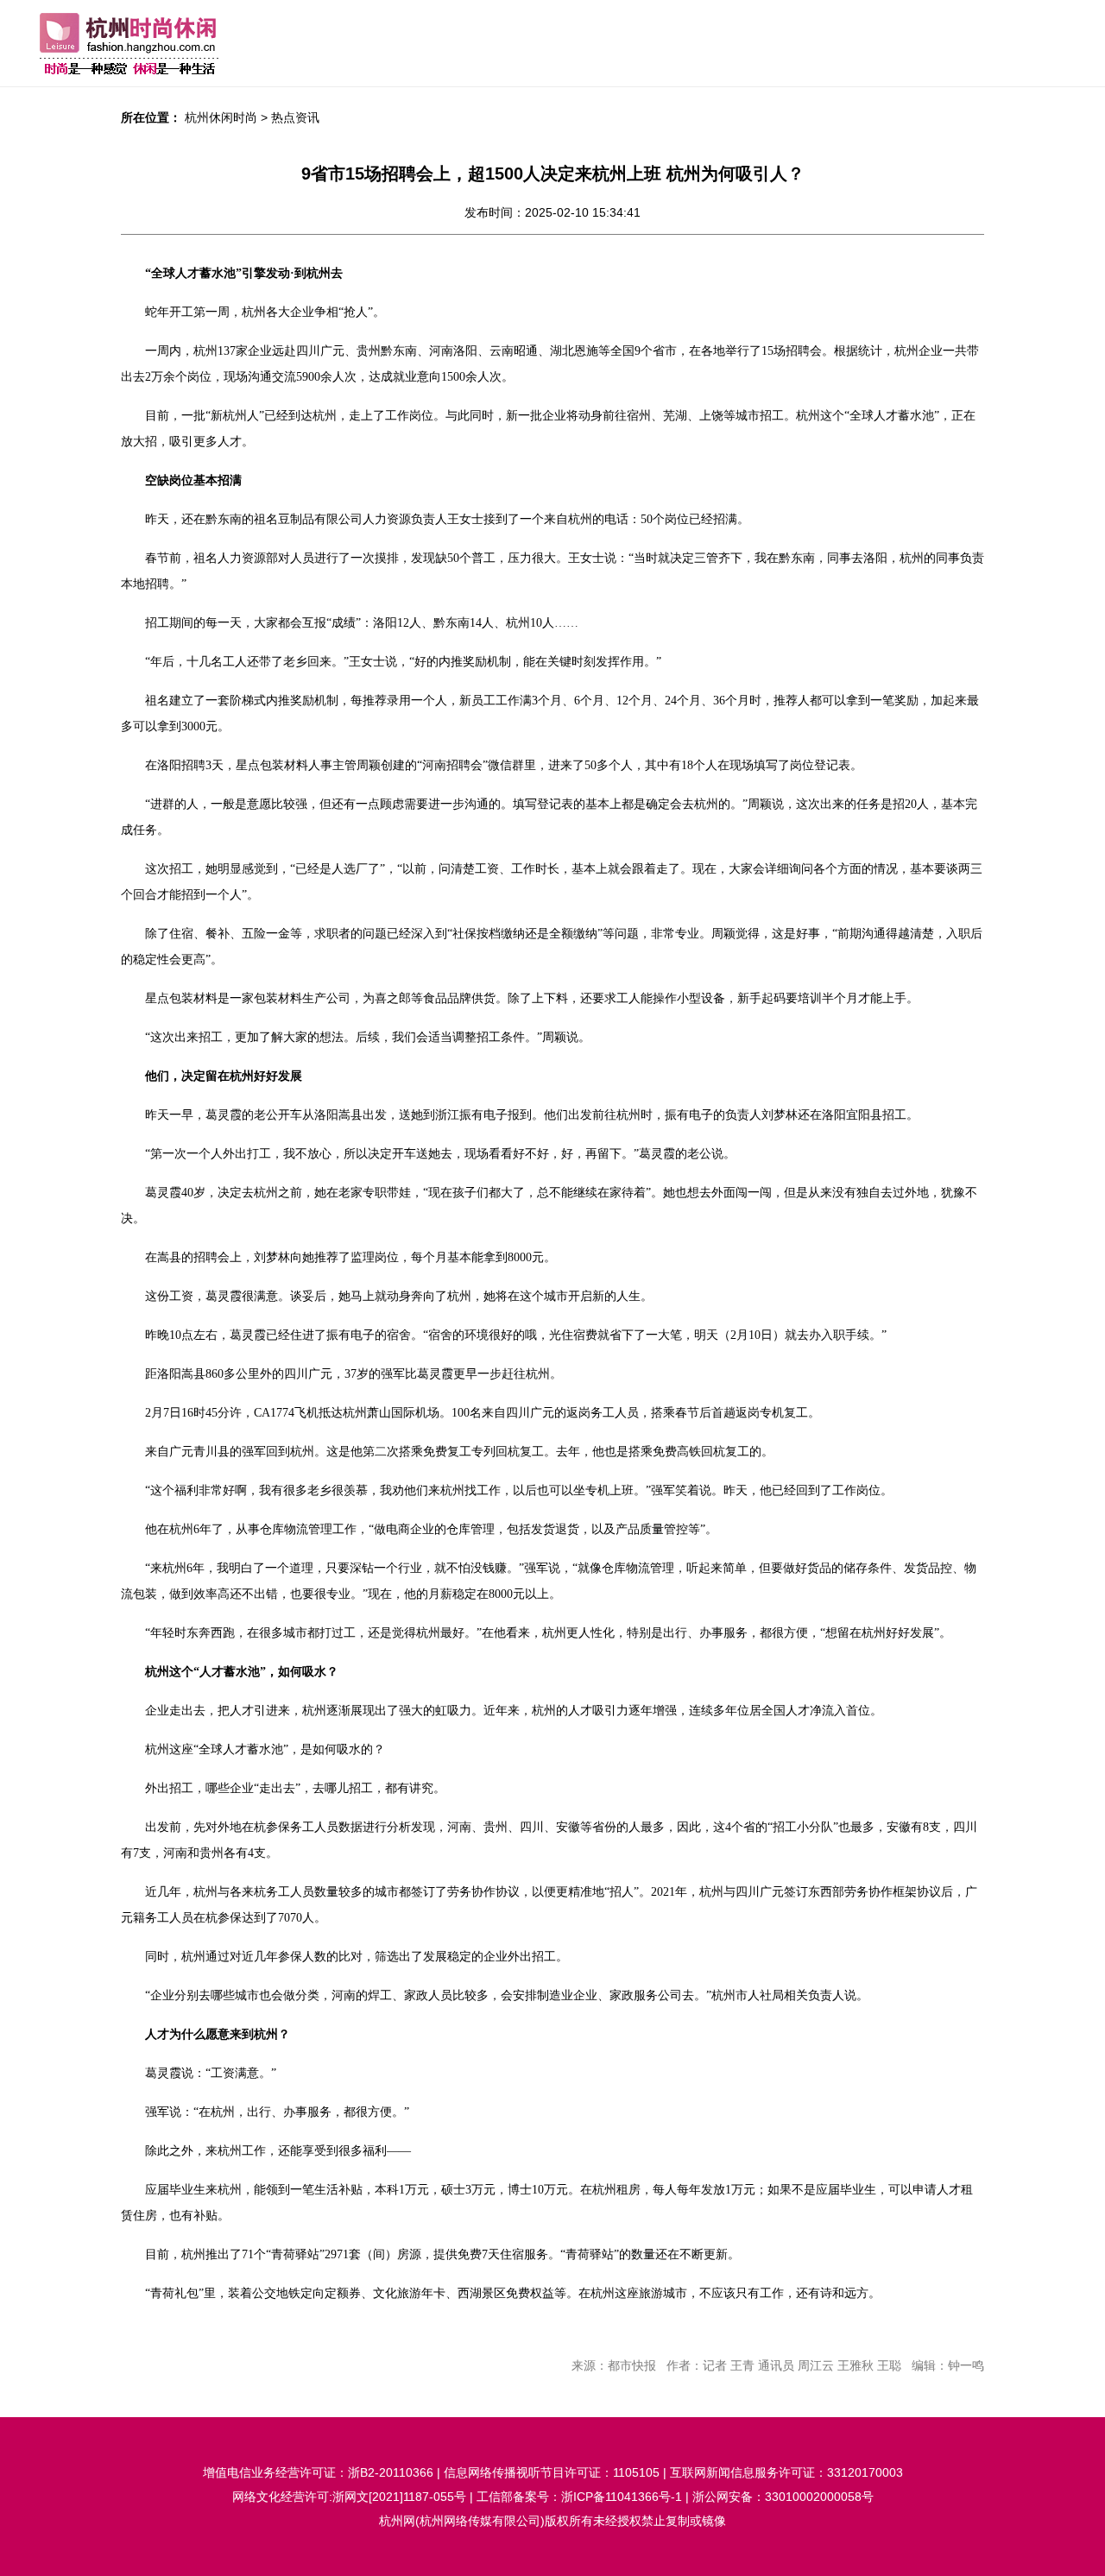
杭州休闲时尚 (221, 117)
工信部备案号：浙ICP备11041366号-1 (579, 2497)
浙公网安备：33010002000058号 (783, 2497)
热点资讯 (295, 117)
